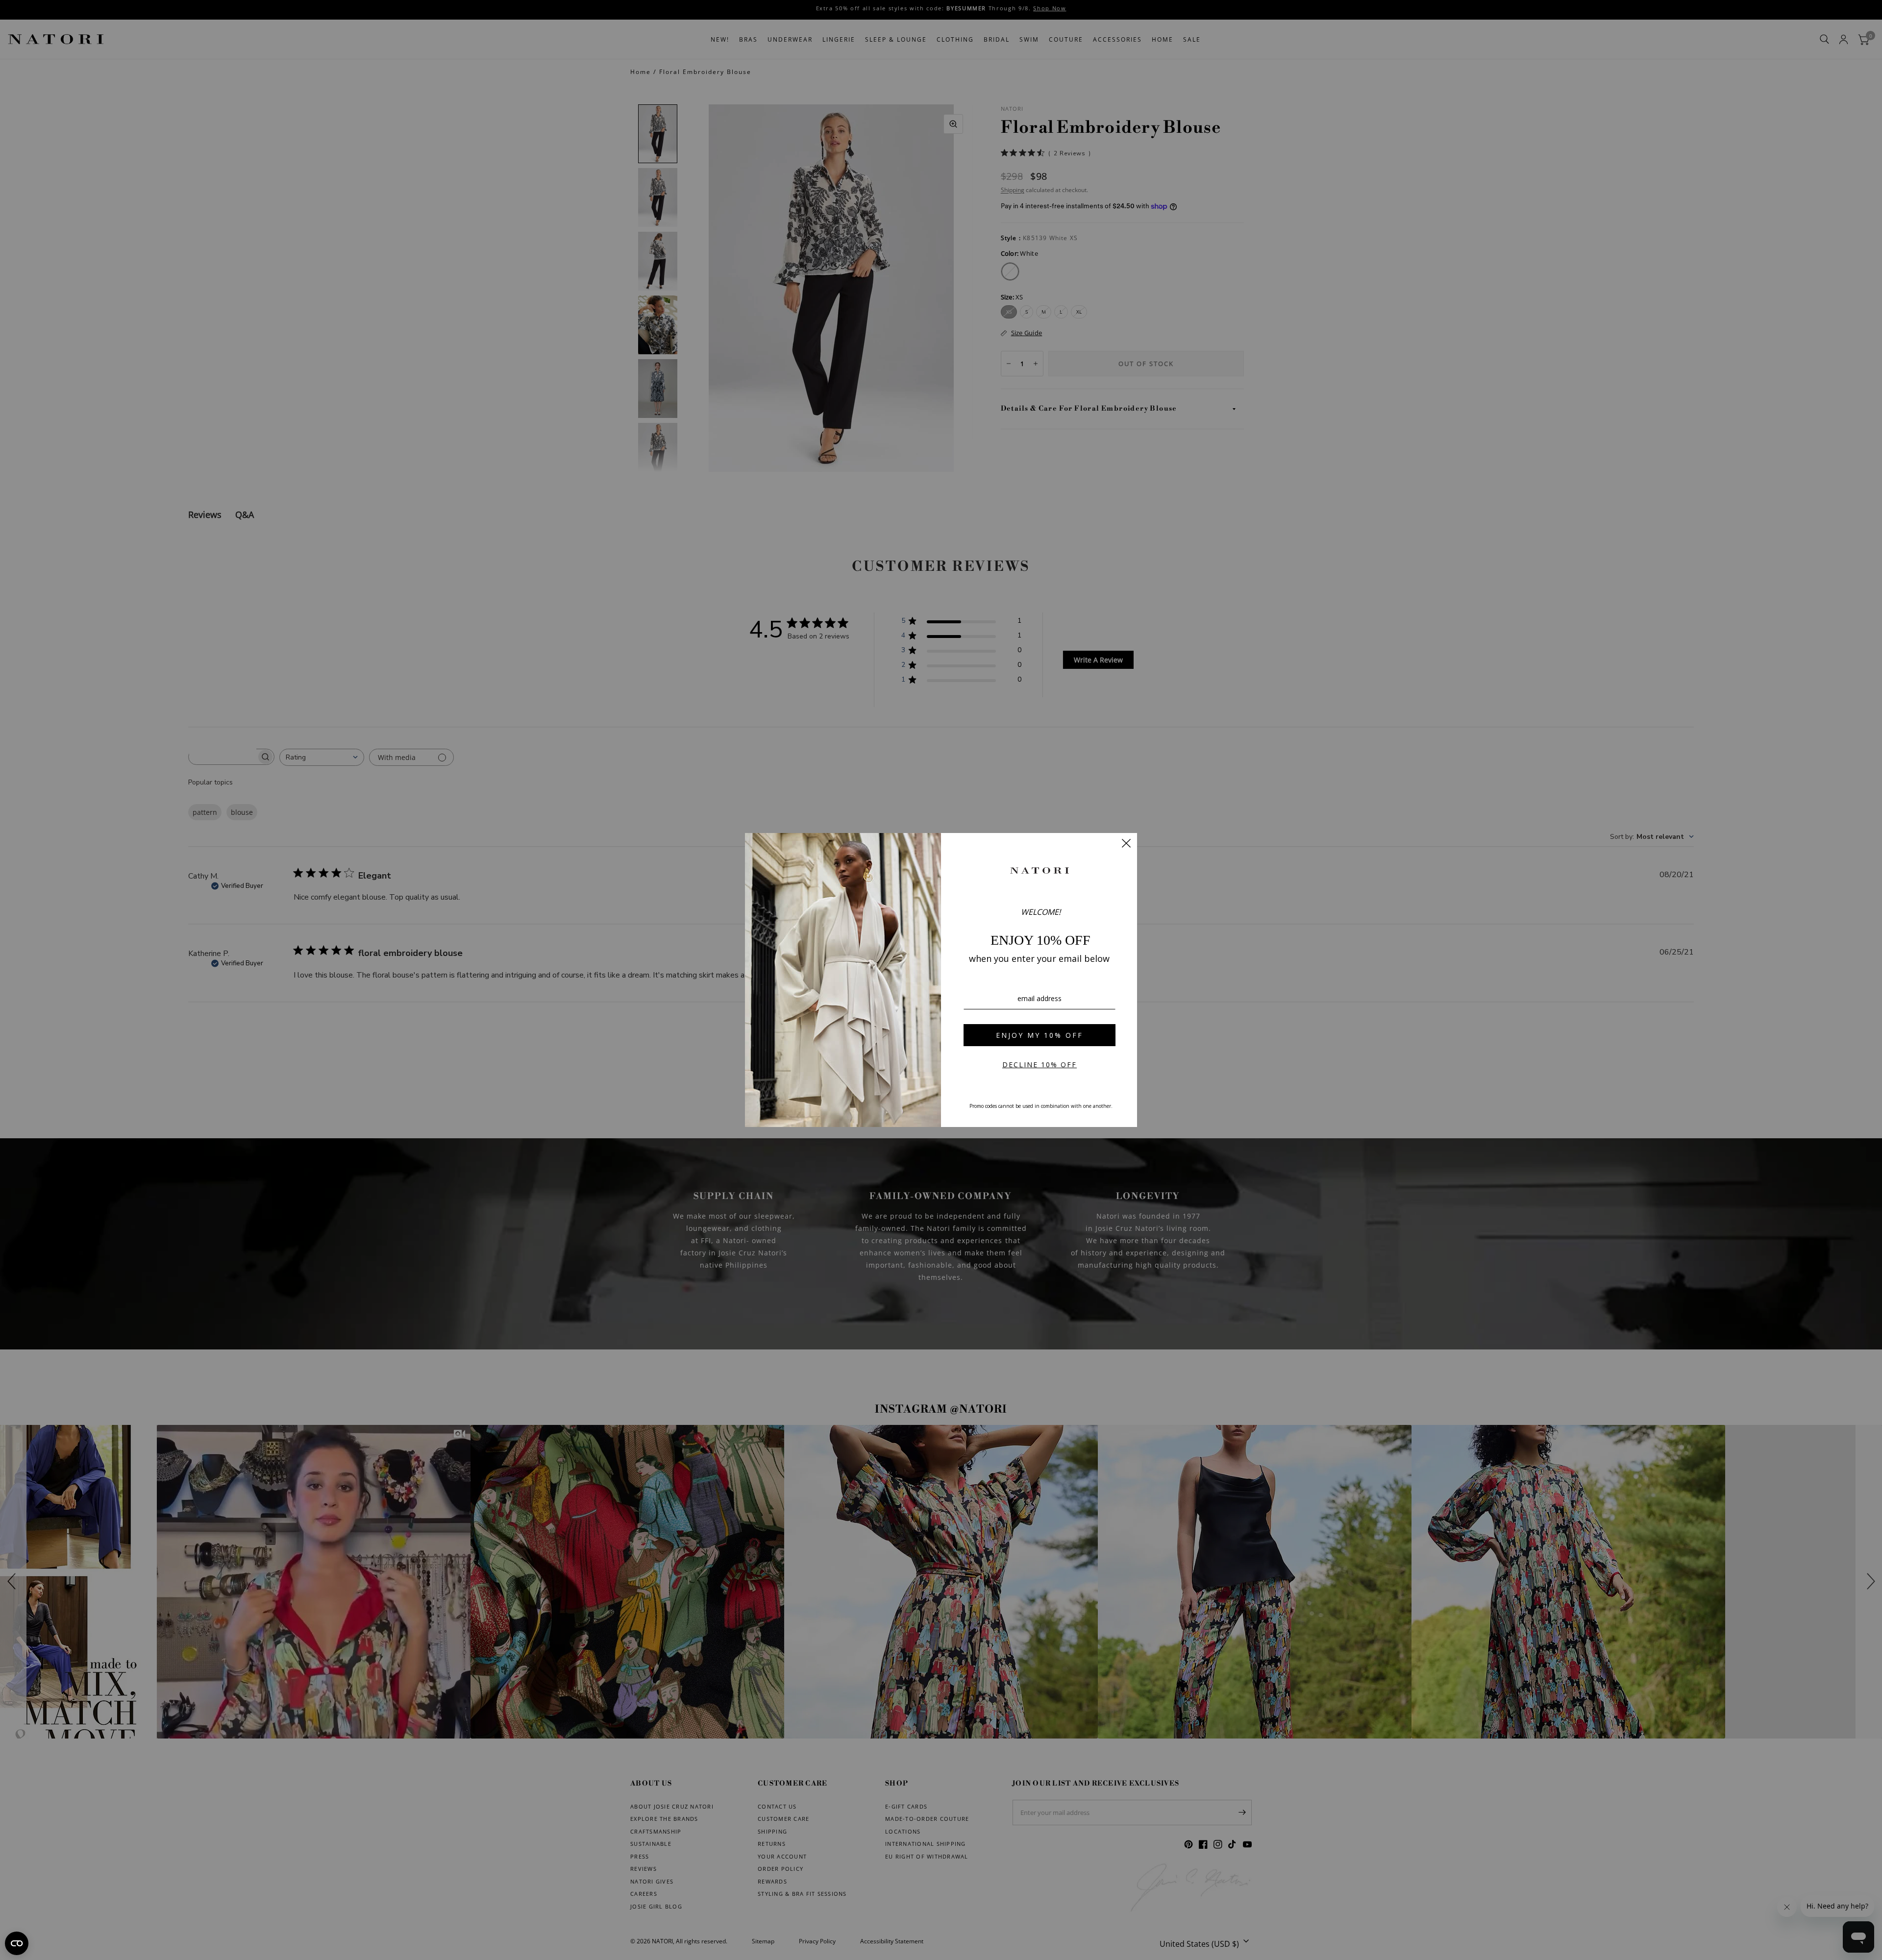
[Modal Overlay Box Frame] (941, 980)
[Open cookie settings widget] (17, 1943)
